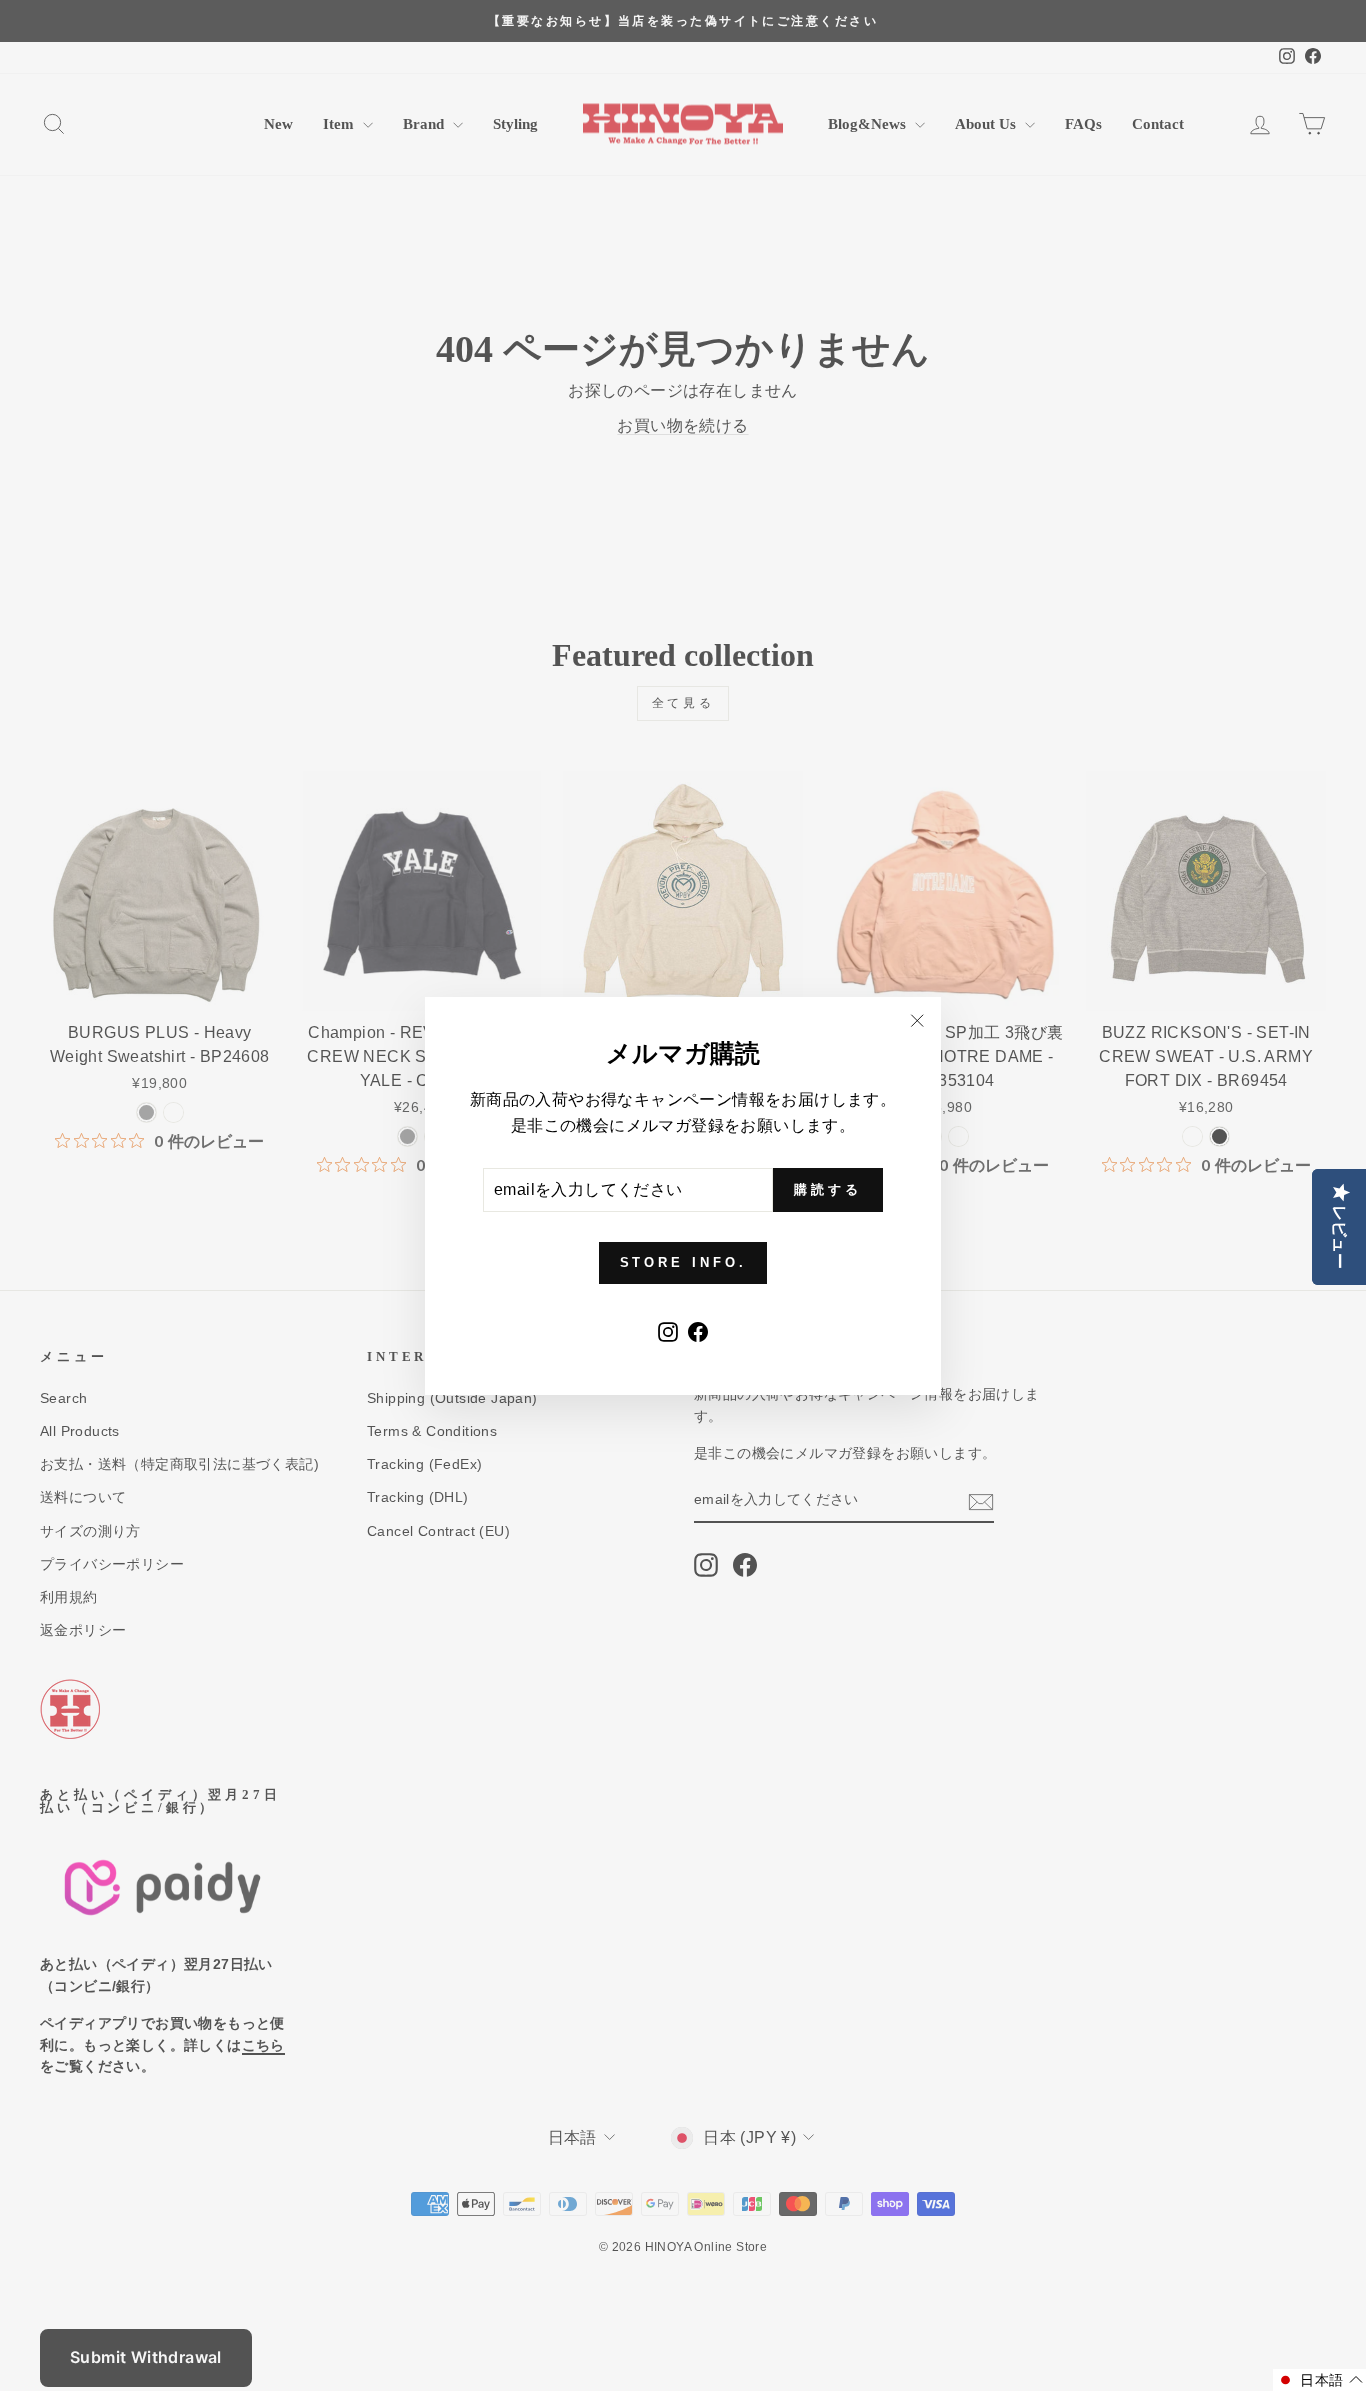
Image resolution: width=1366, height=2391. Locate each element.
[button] (1319, 2380)
